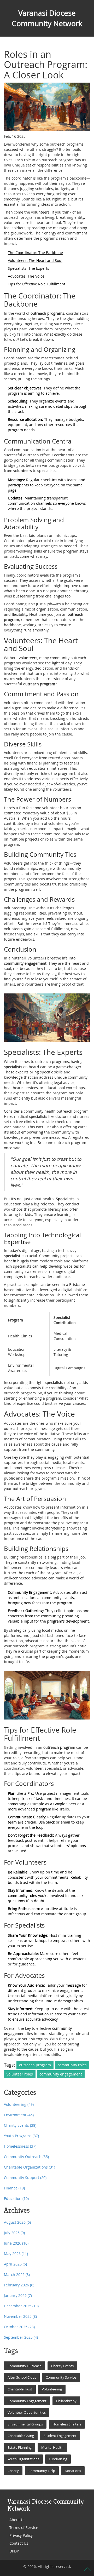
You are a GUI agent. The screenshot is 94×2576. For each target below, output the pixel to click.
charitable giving (21, 2436)
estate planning (20, 2447)
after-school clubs (22, 2377)
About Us (17, 2520)
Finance (14, 2188)
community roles (72, 2065)
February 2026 (19, 2285)
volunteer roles (20, 2074)
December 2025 (21, 2306)
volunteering (52, 2389)
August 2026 (17, 2222)
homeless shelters (67, 2424)
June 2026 (16, 2243)
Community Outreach (26, 2157)
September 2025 (21, 2337)
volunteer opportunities (27, 2412)
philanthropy (66, 2401)
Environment (19, 2115)
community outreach (25, 2366)
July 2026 (14, 2233)
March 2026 (17, 2275)
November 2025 (20, 2316)
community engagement (61, 2074)
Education (16, 2198)
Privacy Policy (21, 2535)
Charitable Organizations (30, 2167)
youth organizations (23, 2459)
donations (73, 2471)
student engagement (60, 2436)
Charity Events (20, 2125)
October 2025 (19, 2327)
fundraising (58, 2459)
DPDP (14, 2551)
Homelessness (20, 2146)
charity (13, 2471)
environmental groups (25, 2424)
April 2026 (15, 2264)
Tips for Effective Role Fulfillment (37, 284)
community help (42, 2471)
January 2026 (18, 2295)
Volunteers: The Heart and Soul (35, 260)
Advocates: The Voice (26, 276)
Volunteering (19, 2104)
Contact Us (19, 2543)
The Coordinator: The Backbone (35, 253)
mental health (52, 2447)
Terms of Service (24, 2528)
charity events (62, 2366)
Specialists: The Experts (28, 268)
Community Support (25, 2178)
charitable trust (20, 2389)
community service (61, 2377)
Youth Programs (21, 2136)
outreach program (35, 2065)
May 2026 (16, 2254)
